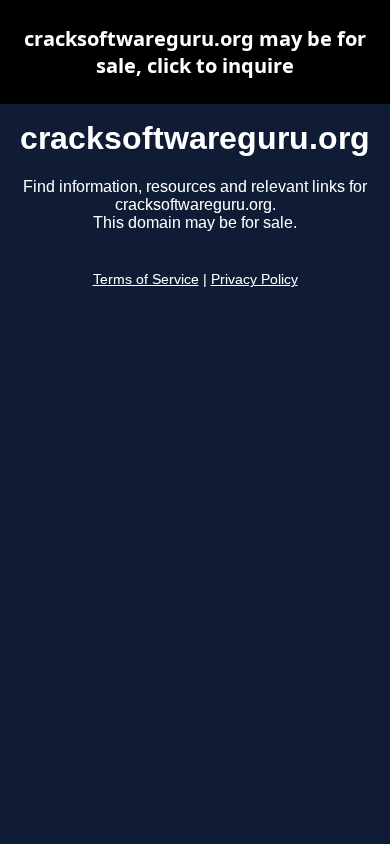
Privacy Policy (254, 279)
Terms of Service (146, 279)
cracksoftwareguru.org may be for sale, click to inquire (195, 52)
